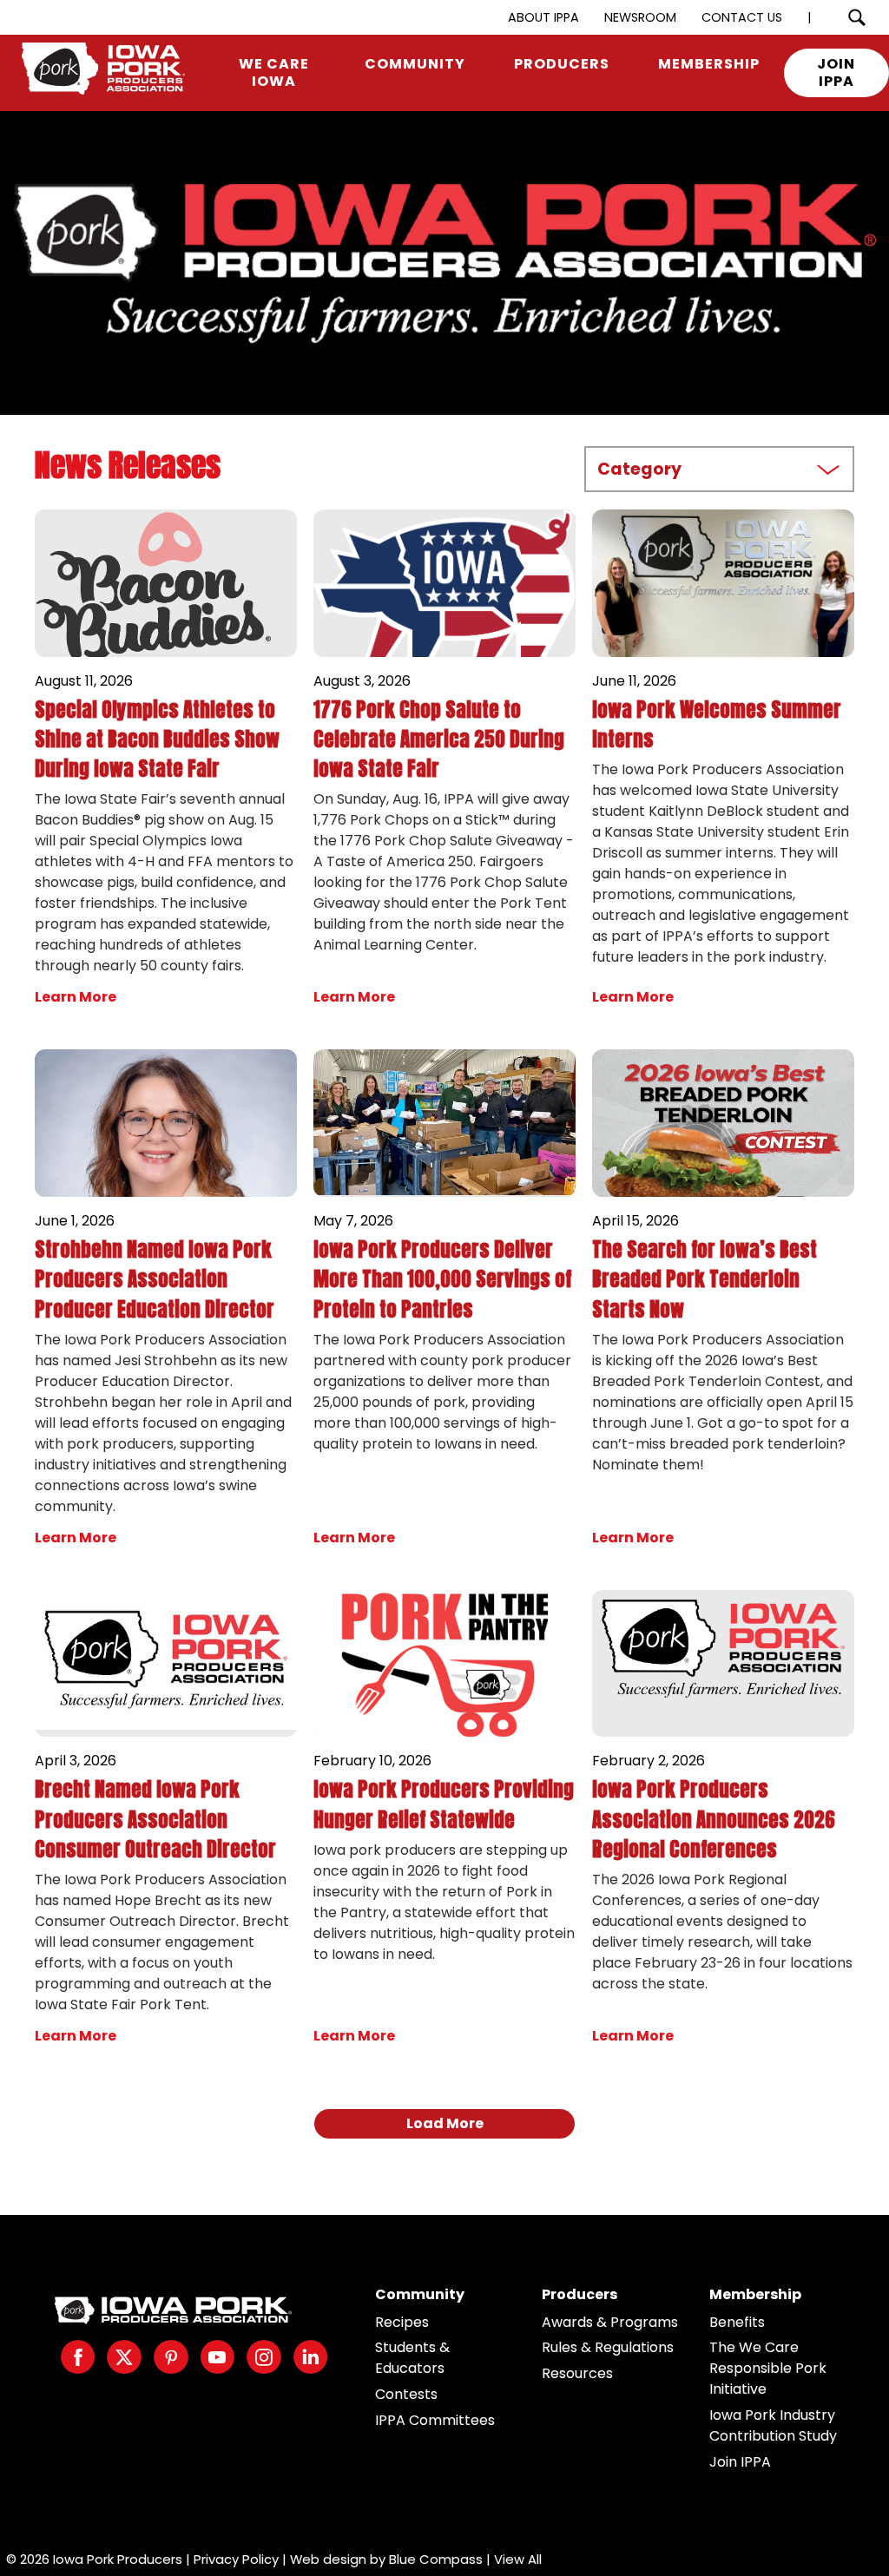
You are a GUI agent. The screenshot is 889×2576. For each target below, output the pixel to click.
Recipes (402, 2322)
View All (518, 2559)
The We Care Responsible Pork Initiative (768, 2368)
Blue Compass (436, 2559)
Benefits (737, 2322)
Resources (577, 2373)
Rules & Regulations (608, 2347)
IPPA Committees (435, 2420)
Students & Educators (412, 2358)
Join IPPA (740, 2462)
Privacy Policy (236, 2559)
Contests (406, 2394)
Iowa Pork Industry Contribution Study (773, 2425)
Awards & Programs (610, 2322)
